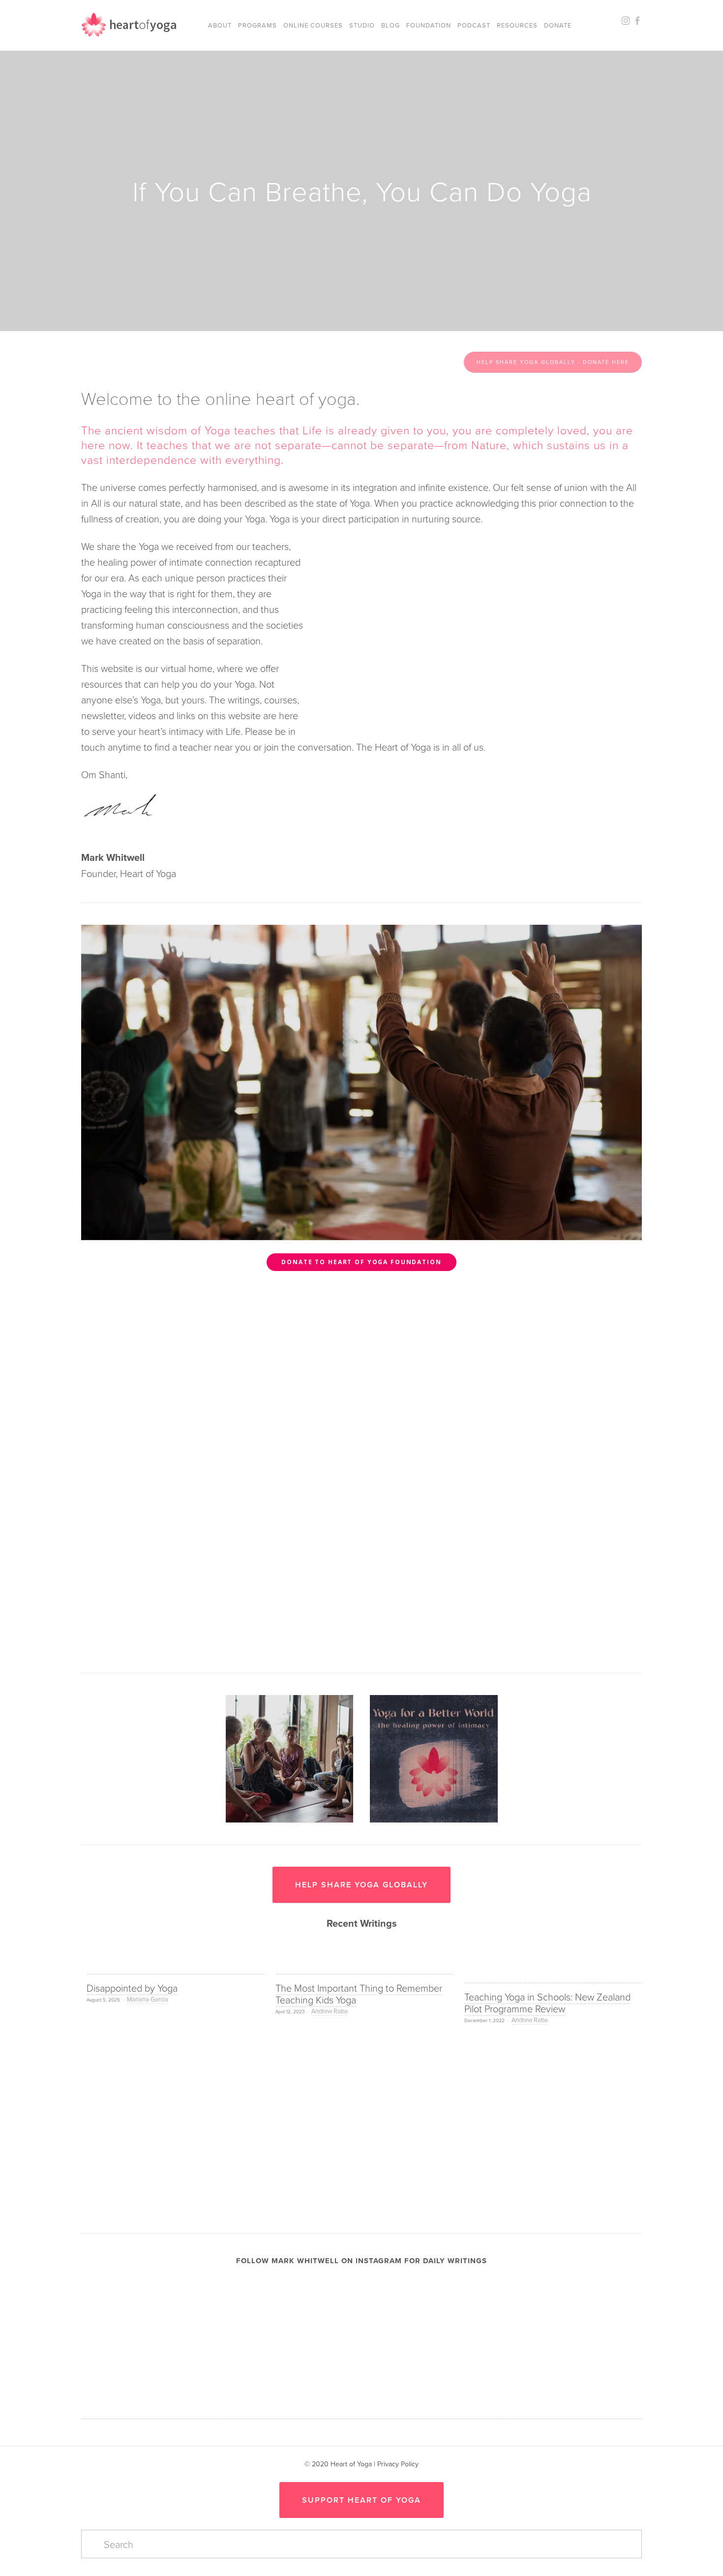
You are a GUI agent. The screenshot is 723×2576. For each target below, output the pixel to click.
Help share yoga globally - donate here (553, 362)
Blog (391, 25)
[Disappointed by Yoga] (175, 1967)
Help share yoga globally (361, 1885)
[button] (625, 1947)
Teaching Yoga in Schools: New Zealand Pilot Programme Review (547, 2002)
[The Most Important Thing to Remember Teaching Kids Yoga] (364, 1967)
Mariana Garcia (148, 1999)
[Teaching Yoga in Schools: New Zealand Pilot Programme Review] (553, 1971)
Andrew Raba (330, 2011)
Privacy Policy (398, 2464)
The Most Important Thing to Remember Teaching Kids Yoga (359, 1994)
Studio (362, 25)
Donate (558, 25)
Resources (517, 25)
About (220, 25)
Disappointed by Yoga (132, 1988)
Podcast (474, 25)
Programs (257, 25)
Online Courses (313, 25)
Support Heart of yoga (361, 2500)
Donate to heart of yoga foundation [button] (361, 1262)
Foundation (429, 25)
